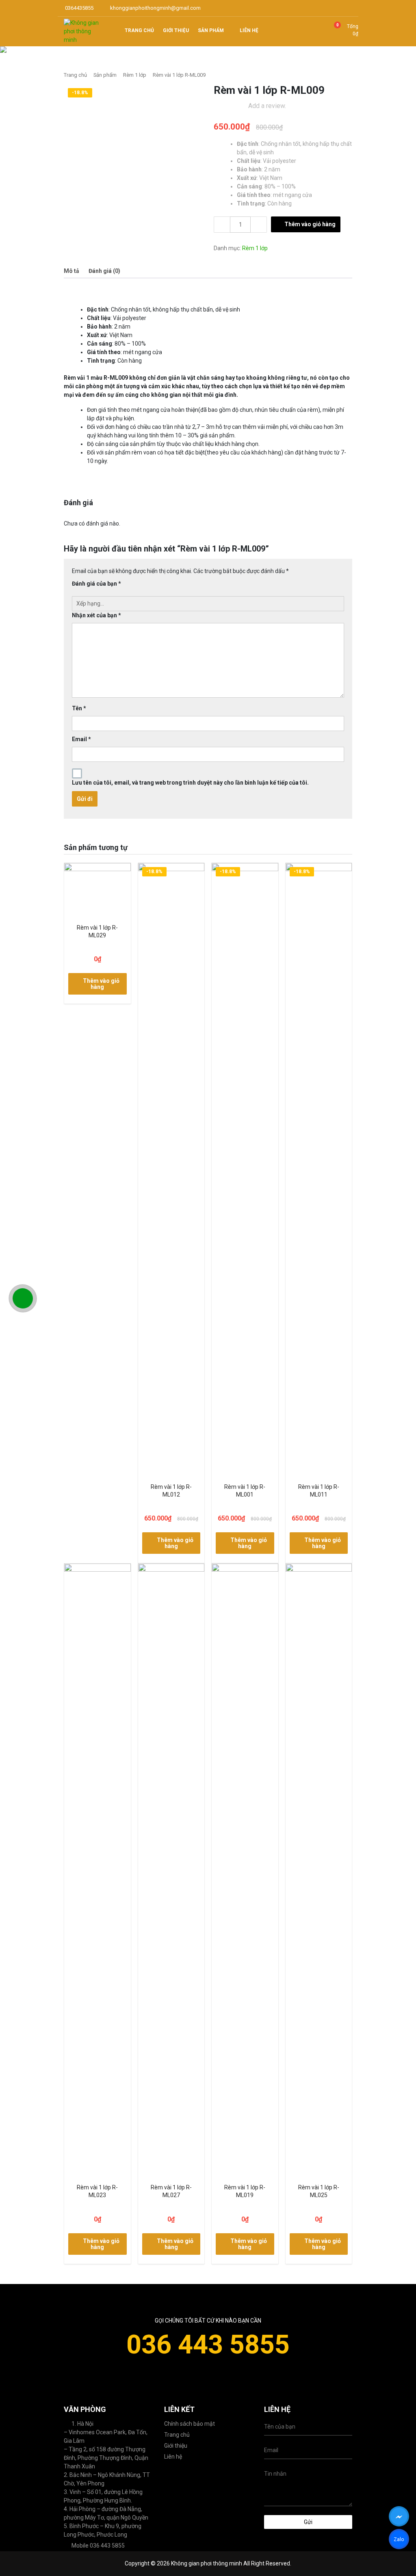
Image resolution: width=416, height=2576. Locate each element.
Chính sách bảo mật (190, 2424)
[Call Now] (23, 1298)
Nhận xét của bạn (96, 615)
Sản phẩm (105, 75)
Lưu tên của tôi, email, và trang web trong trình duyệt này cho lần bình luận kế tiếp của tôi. (190, 783)
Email (81, 739)
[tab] (71, 271)
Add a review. (267, 106)
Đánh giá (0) (104, 271)
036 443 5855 (208, 2345)
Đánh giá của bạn (96, 584)
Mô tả (71, 271)
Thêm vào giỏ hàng (310, 224)
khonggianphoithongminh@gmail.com (155, 8)
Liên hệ (173, 2457)
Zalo (399, 2541)
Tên (79, 708)
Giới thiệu (176, 2446)
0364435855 (79, 8)
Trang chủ (75, 75)
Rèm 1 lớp (135, 75)
